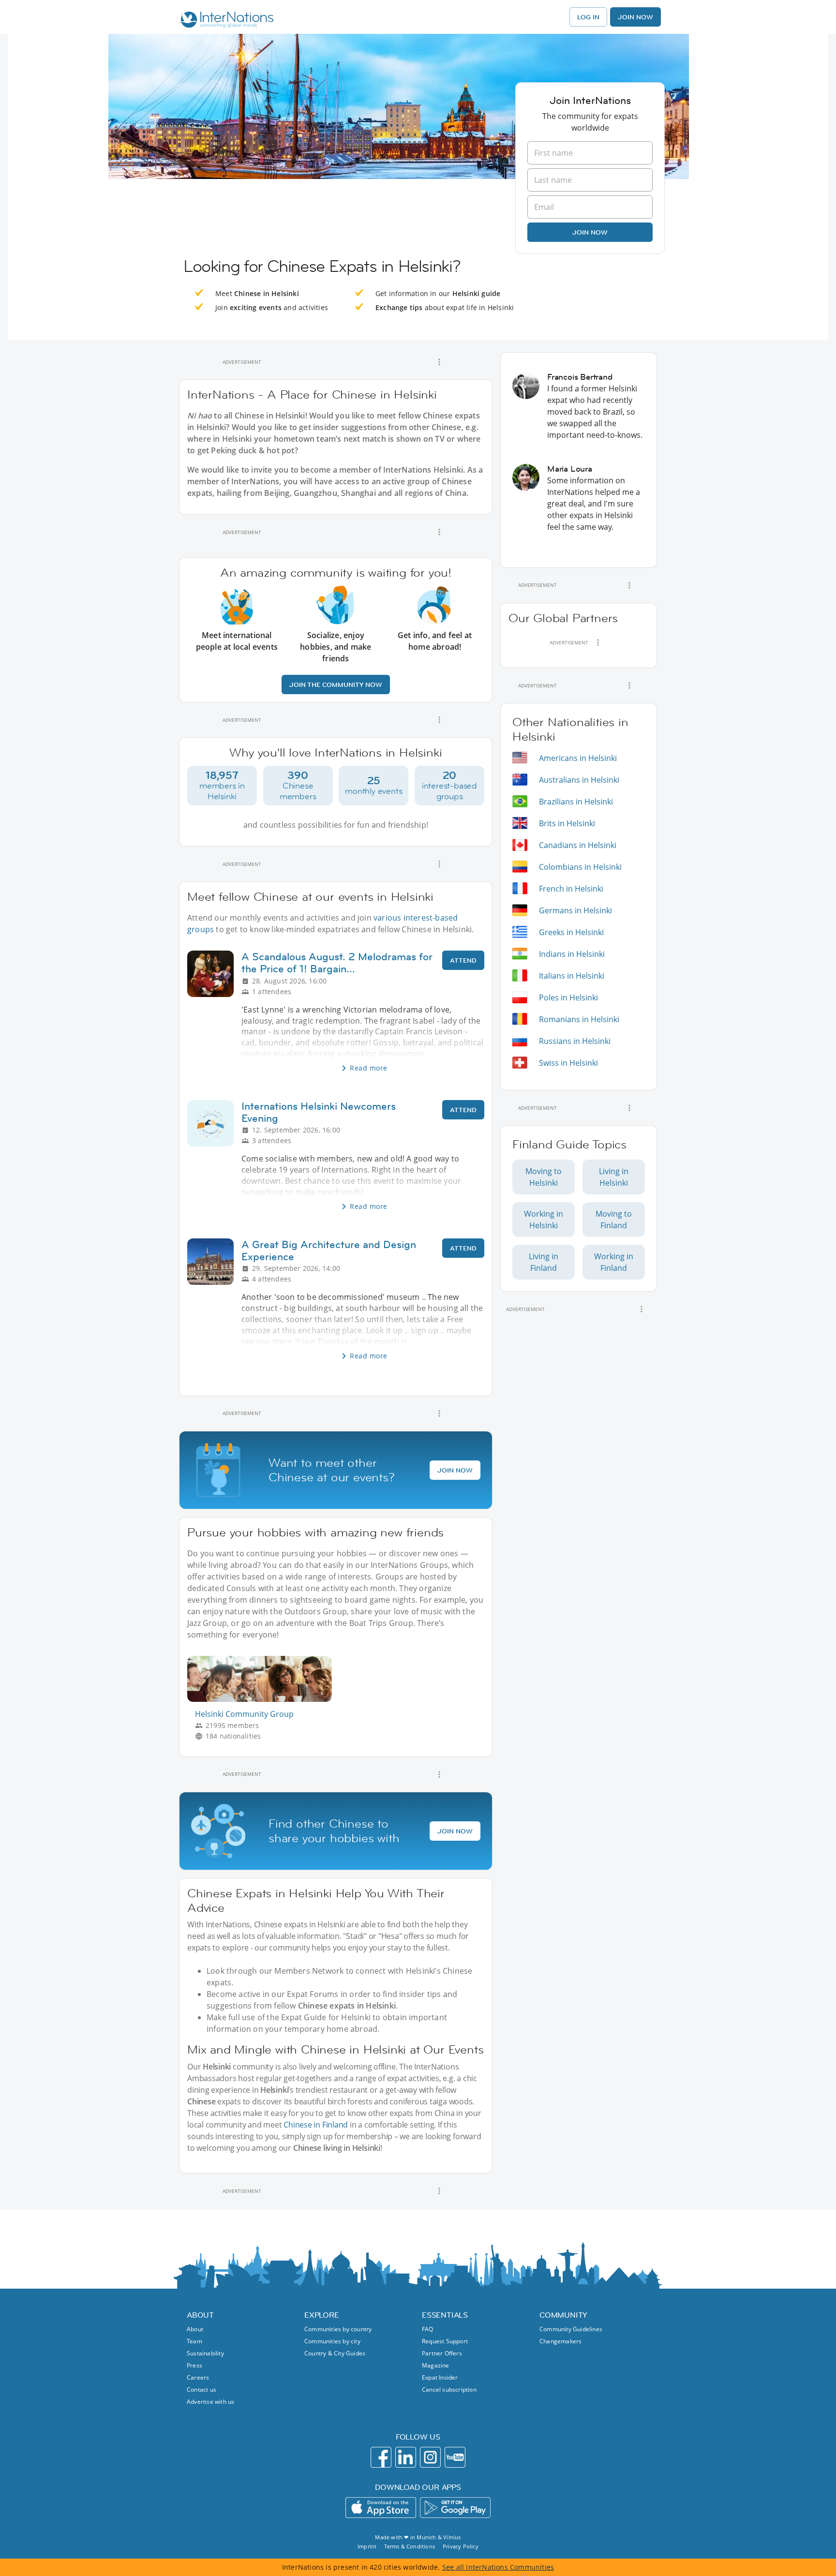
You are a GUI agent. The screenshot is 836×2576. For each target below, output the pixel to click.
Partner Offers (442, 2353)
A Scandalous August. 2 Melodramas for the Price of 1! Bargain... (337, 963)
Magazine (436, 2365)
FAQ (428, 2329)
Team (194, 2341)
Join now (590, 232)
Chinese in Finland (316, 2125)
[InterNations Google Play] (455, 2508)
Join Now (635, 17)
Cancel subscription (449, 2390)
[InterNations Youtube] (455, 2457)
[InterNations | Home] (225, 21)
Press (194, 2365)
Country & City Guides (335, 2353)
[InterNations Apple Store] (381, 2508)
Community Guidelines (571, 2329)
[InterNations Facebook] (381, 2457)
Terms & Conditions (410, 2546)
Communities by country (338, 2329)
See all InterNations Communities (498, 2567)
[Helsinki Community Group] (263, 1699)
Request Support (445, 2341)
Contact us (202, 2390)
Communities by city (332, 2341)
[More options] (439, 362)
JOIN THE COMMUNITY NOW (336, 685)
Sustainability (205, 2353)
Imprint (367, 2546)
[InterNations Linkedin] (406, 2457)
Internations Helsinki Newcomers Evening (319, 1112)
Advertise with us (210, 2402)
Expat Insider (440, 2377)
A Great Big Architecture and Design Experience (329, 1251)
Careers (198, 2377)
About (195, 2329)
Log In (588, 17)
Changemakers (560, 2341)
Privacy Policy (461, 2546)
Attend (463, 960)
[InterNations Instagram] (430, 2457)
